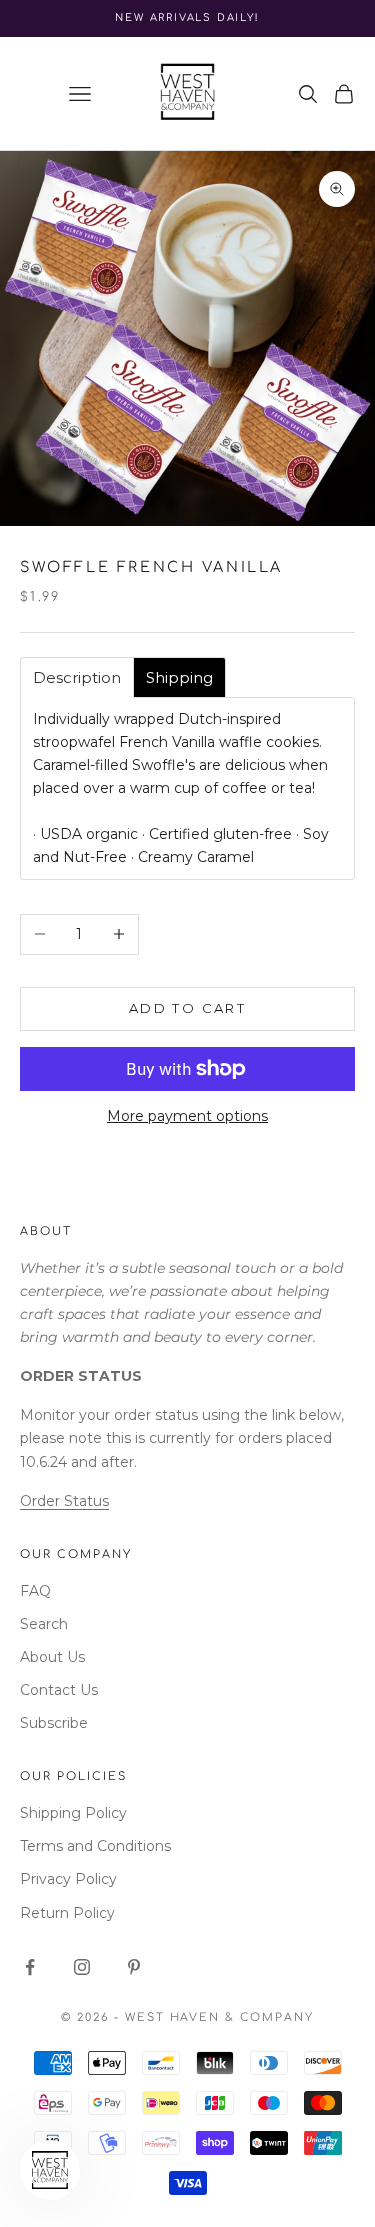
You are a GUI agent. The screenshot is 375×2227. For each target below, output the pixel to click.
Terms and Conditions (95, 1846)
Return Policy (67, 1913)
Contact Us (59, 1690)
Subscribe (54, 1723)
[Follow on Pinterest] (134, 1967)
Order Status (64, 1501)
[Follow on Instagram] (82, 1967)
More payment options (187, 1116)
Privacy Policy (68, 1879)
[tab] (77, 677)
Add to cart (187, 1008)
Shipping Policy (73, 1813)
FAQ (35, 1591)
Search (44, 1624)
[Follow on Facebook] (30, 1967)
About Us (52, 1657)
